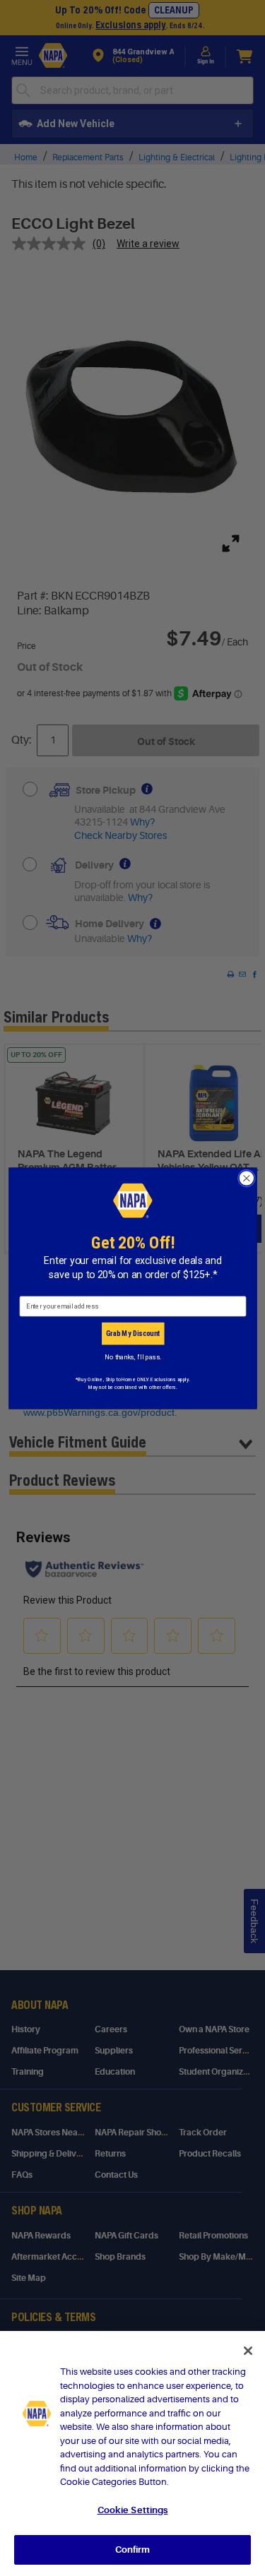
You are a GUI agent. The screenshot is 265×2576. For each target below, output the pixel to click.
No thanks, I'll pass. (132, 1357)
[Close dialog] (246, 1178)
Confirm (133, 2550)
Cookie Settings (133, 2510)
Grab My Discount (132, 1333)
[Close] (248, 2351)
